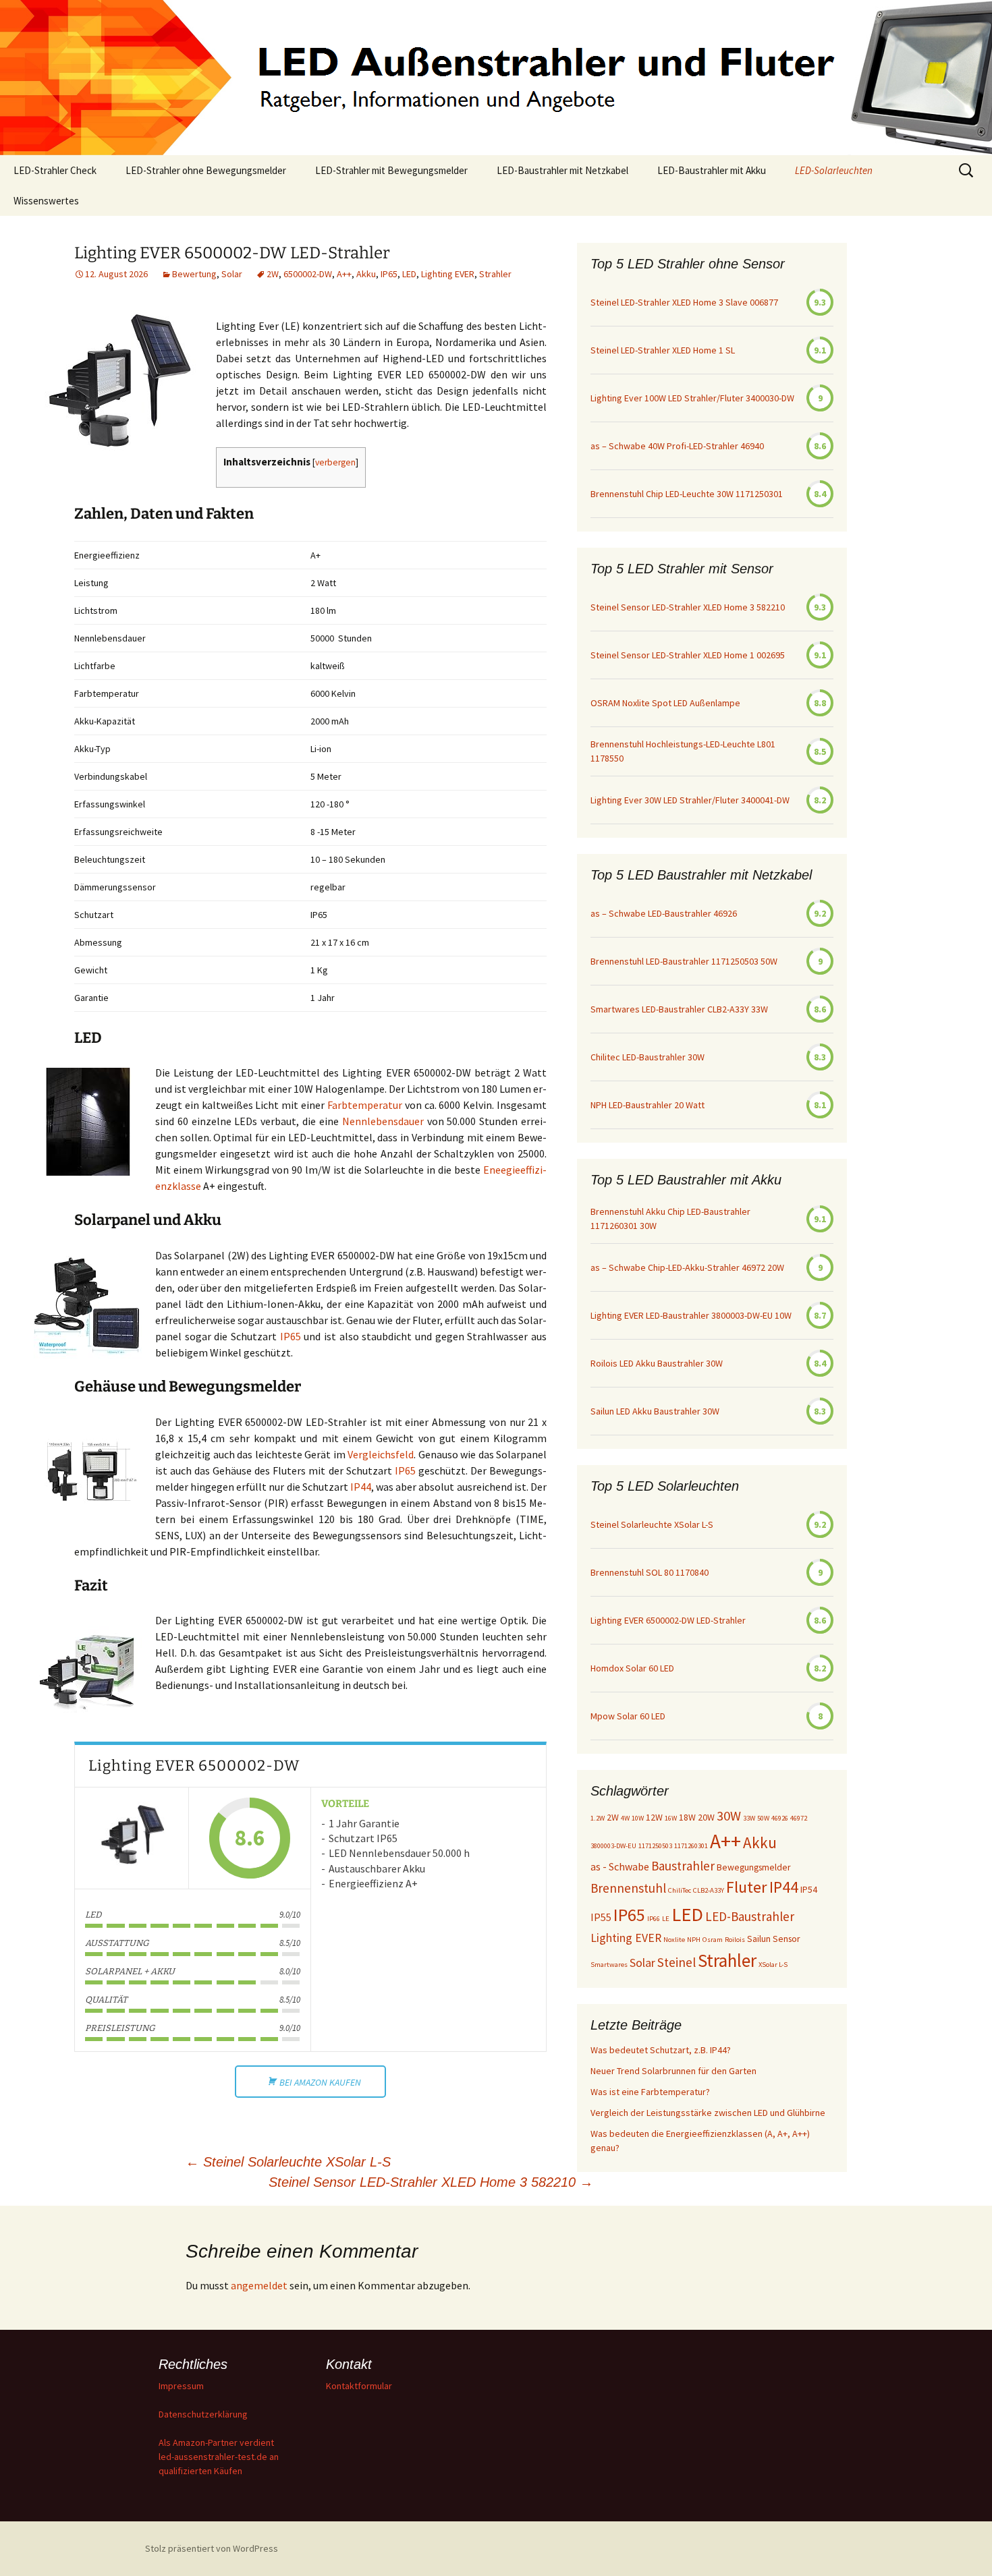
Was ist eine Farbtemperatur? (650, 2092)
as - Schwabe (620, 1866)
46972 (799, 1818)
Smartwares (609, 1965)
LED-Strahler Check (55, 170)
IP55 (601, 1917)
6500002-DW (308, 274)
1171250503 (655, 1846)
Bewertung (194, 274)
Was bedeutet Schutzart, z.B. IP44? (661, 2050)
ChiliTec (680, 1890)
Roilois (735, 1940)
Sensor (787, 1939)
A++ (344, 274)
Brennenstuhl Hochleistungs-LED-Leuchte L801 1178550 (683, 751)
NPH (694, 1940)
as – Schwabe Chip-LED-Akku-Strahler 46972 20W (687, 1267)
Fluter (747, 1887)
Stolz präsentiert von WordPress (212, 2548)
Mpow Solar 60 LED (628, 1716)
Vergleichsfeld (381, 1454)
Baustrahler (683, 1866)
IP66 (654, 1919)
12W (654, 1817)
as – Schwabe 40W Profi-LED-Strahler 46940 (677, 446)
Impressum (181, 2386)
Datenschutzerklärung (203, 2414)
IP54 (809, 1889)
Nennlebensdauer (385, 1121)
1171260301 (691, 1846)
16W (671, 1818)
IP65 (389, 274)
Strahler (495, 274)
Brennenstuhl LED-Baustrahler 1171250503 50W (684, 961)
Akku (366, 274)
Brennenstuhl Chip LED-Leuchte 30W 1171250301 (687, 494)
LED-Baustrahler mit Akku (712, 170)
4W (625, 1818)
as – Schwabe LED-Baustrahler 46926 (664, 913)
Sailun (759, 1939)
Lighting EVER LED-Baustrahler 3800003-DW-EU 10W (691, 1315)
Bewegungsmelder (754, 1867)
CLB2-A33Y (709, 1890)
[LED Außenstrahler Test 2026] (496, 78)
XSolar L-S (773, 1965)
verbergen (335, 462)
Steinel (677, 1962)
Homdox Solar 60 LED (632, 1668)
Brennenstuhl (628, 1888)
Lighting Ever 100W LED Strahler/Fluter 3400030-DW (692, 398)
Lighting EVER (448, 274)
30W (729, 1816)
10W (638, 1818)
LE (666, 1919)
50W (763, 1818)
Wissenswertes (46, 201)
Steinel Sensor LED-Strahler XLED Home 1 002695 (688, 655)
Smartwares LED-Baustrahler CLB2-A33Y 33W (679, 1009)
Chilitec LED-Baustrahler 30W (647, 1057)
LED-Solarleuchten (834, 170)
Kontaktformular (359, 2386)
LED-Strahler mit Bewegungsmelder (391, 170)
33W (749, 1818)
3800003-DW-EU (613, 1846)
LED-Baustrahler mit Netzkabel (562, 170)
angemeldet (259, 2285)
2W (273, 274)
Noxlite (674, 1940)
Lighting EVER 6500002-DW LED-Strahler (668, 1620)
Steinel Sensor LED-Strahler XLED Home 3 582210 (431, 2182)
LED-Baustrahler (750, 1916)
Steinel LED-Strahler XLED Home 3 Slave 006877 (684, 302)
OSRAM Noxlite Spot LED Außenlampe (665, 703)
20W (706, 1817)
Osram (713, 1940)
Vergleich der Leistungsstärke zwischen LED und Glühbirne (708, 2113)
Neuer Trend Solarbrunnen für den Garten (673, 2071)
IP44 (361, 1487)
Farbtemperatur (366, 1105)
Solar (232, 274)
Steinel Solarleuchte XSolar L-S (288, 2162)
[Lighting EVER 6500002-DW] (132, 1838)
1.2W (598, 1818)
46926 (780, 1818)
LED (409, 274)
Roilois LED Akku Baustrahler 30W (657, 1363)
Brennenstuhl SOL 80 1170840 (650, 1572)
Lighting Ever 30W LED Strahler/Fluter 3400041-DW (690, 800)
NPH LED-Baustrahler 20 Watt (647, 1105)
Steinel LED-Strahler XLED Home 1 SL (663, 350)
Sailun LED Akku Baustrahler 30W (655, 1411)
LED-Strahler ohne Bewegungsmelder (206, 170)
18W (687, 1817)
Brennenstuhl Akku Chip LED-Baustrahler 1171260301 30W (670, 1219)
